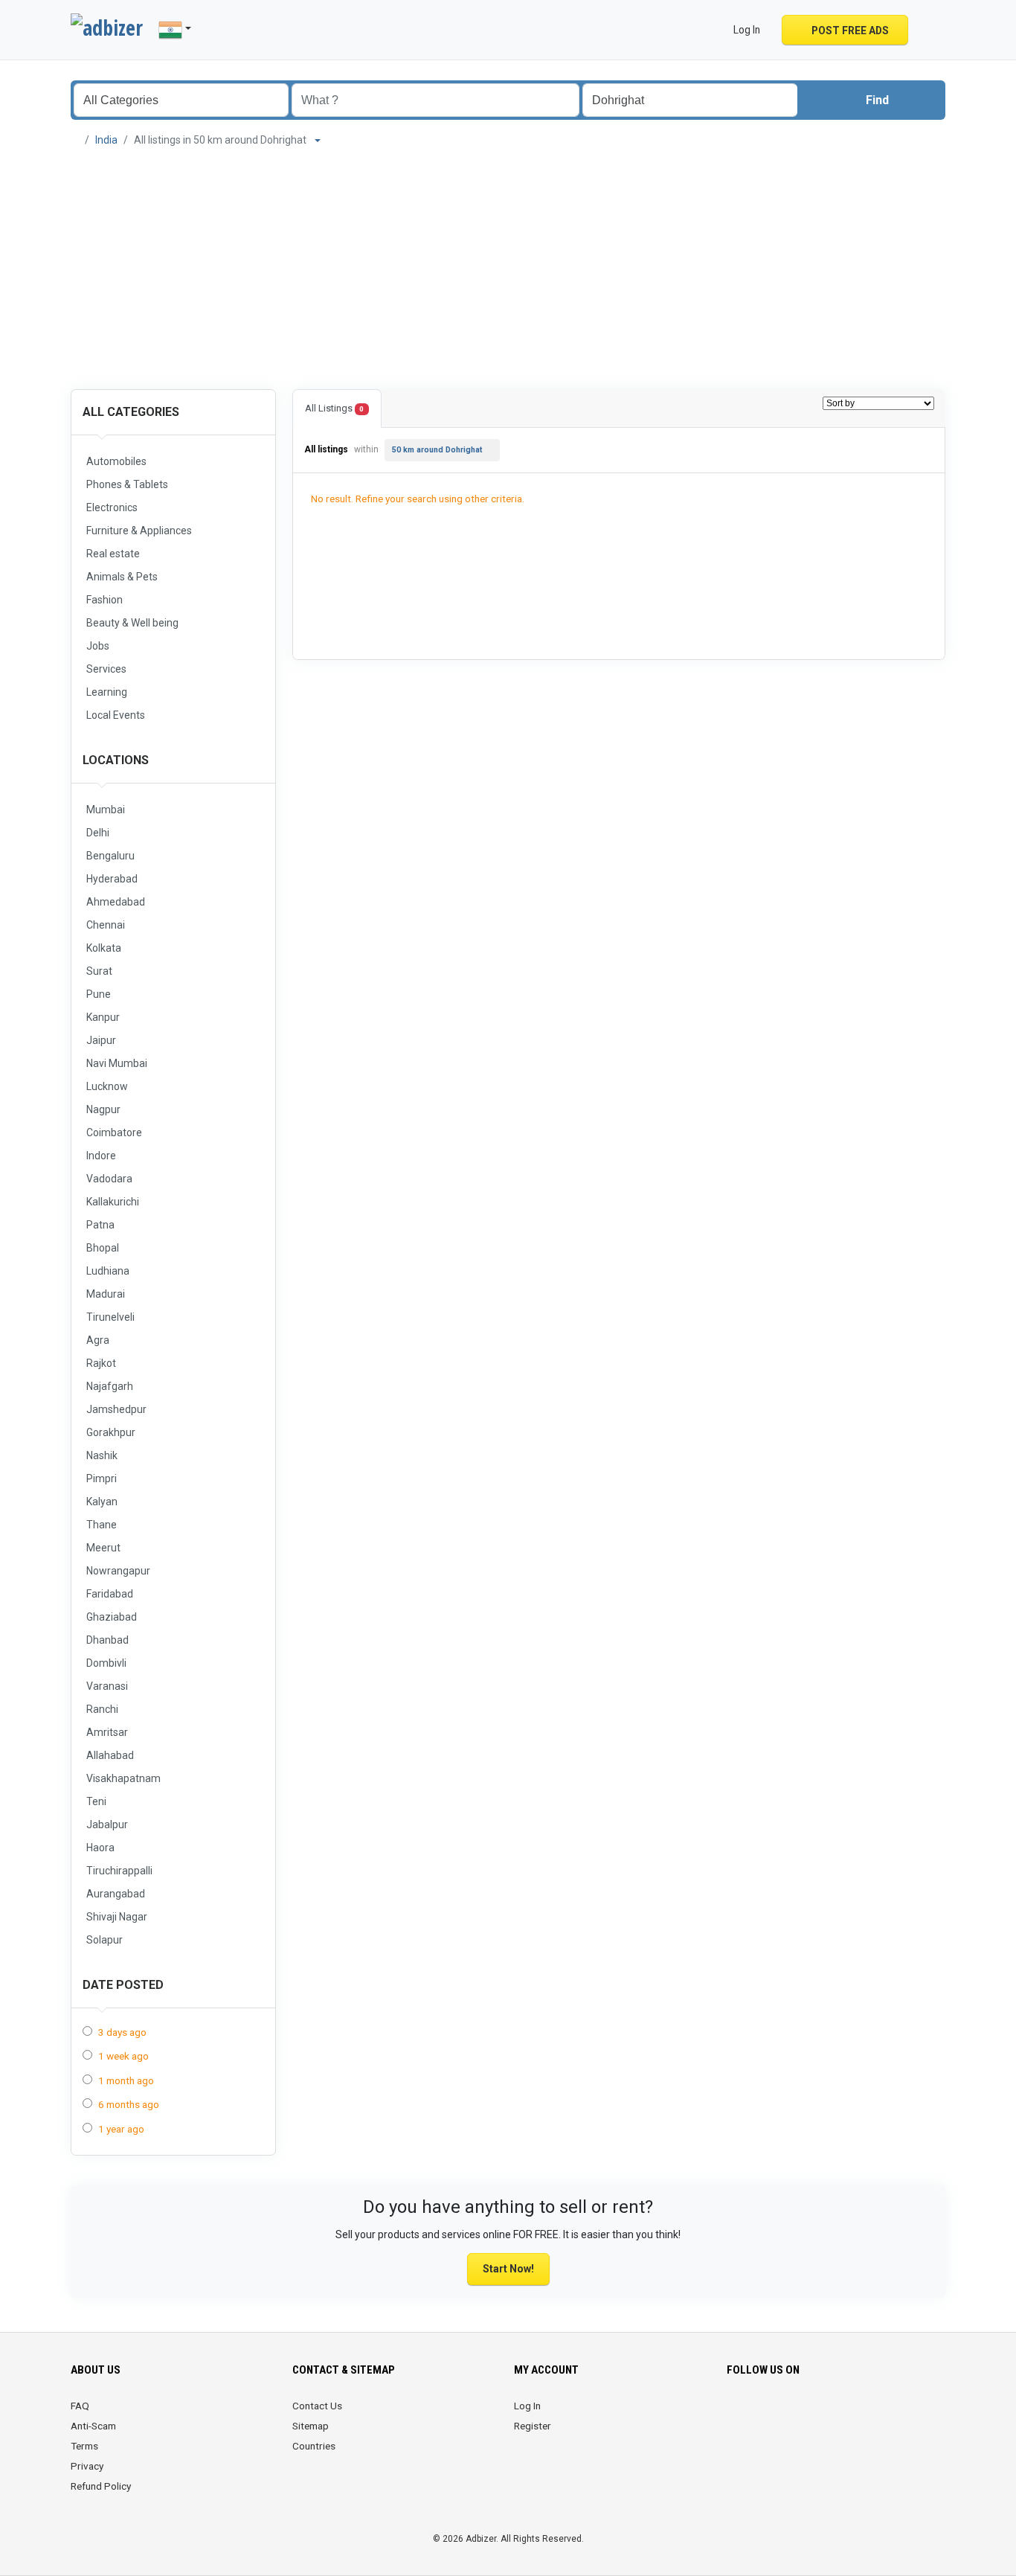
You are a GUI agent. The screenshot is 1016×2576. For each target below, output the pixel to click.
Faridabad (110, 1594)
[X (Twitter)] (757, 2415)
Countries (314, 2446)
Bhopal (103, 1248)
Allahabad (110, 1755)
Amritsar (107, 1732)
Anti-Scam (93, 2426)
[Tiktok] (840, 2415)
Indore (101, 1156)
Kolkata (104, 948)
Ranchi (102, 1709)
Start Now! (508, 2269)
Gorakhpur (111, 1432)
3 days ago (122, 2032)
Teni (96, 1801)
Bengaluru (110, 856)
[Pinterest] (819, 2415)
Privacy (87, 2466)
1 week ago (123, 2056)
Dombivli (106, 1663)
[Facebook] (736, 2415)
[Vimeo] (882, 2415)
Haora (100, 1848)
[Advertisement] (508, 266)
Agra (98, 1340)
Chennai (106, 925)
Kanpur (103, 1017)
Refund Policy (101, 2486)
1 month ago (126, 2080)
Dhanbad (107, 1640)
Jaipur (101, 1040)
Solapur (105, 1940)
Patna (100, 1225)
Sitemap (311, 2426)
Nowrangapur (118, 1571)
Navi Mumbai (117, 1063)
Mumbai (106, 810)
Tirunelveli (110, 1317)
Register (533, 2426)
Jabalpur (107, 1824)
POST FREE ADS (849, 31)
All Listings (334, 408)
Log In (527, 2406)
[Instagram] (778, 2415)
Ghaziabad (112, 1617)
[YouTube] (861, 2415)
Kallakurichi (113, 1202)
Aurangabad (116, 1894)
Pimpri (102, 1478)
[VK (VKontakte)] (903, 2415)
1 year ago (121, 2129)
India (106, 140)
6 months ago (129, 2104)
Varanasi (107, 1686)
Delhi (98, 833)
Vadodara (109, 1179)
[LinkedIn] (798, 2415)
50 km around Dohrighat (437, 450)
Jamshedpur (116, 1409)
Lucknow (107, 1086)
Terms (84, 2446)
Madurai (106, 1294)
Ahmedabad (116, 902)
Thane (102, 1525)
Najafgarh (110, 1386)
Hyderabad (112, 879)
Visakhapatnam (123, 1778)
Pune (99, 994)
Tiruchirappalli (119, 1871)
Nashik (102, 1455)
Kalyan (102, 1502)
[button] (929, 30)
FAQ (80, 2406)
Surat (99, 971)
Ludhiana (108, 1271)
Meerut (103, 1548)
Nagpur (103, 1109)
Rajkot (101, 1363)
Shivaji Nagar (117, 1917)
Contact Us (317, 2406)
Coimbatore (114, 1132)
